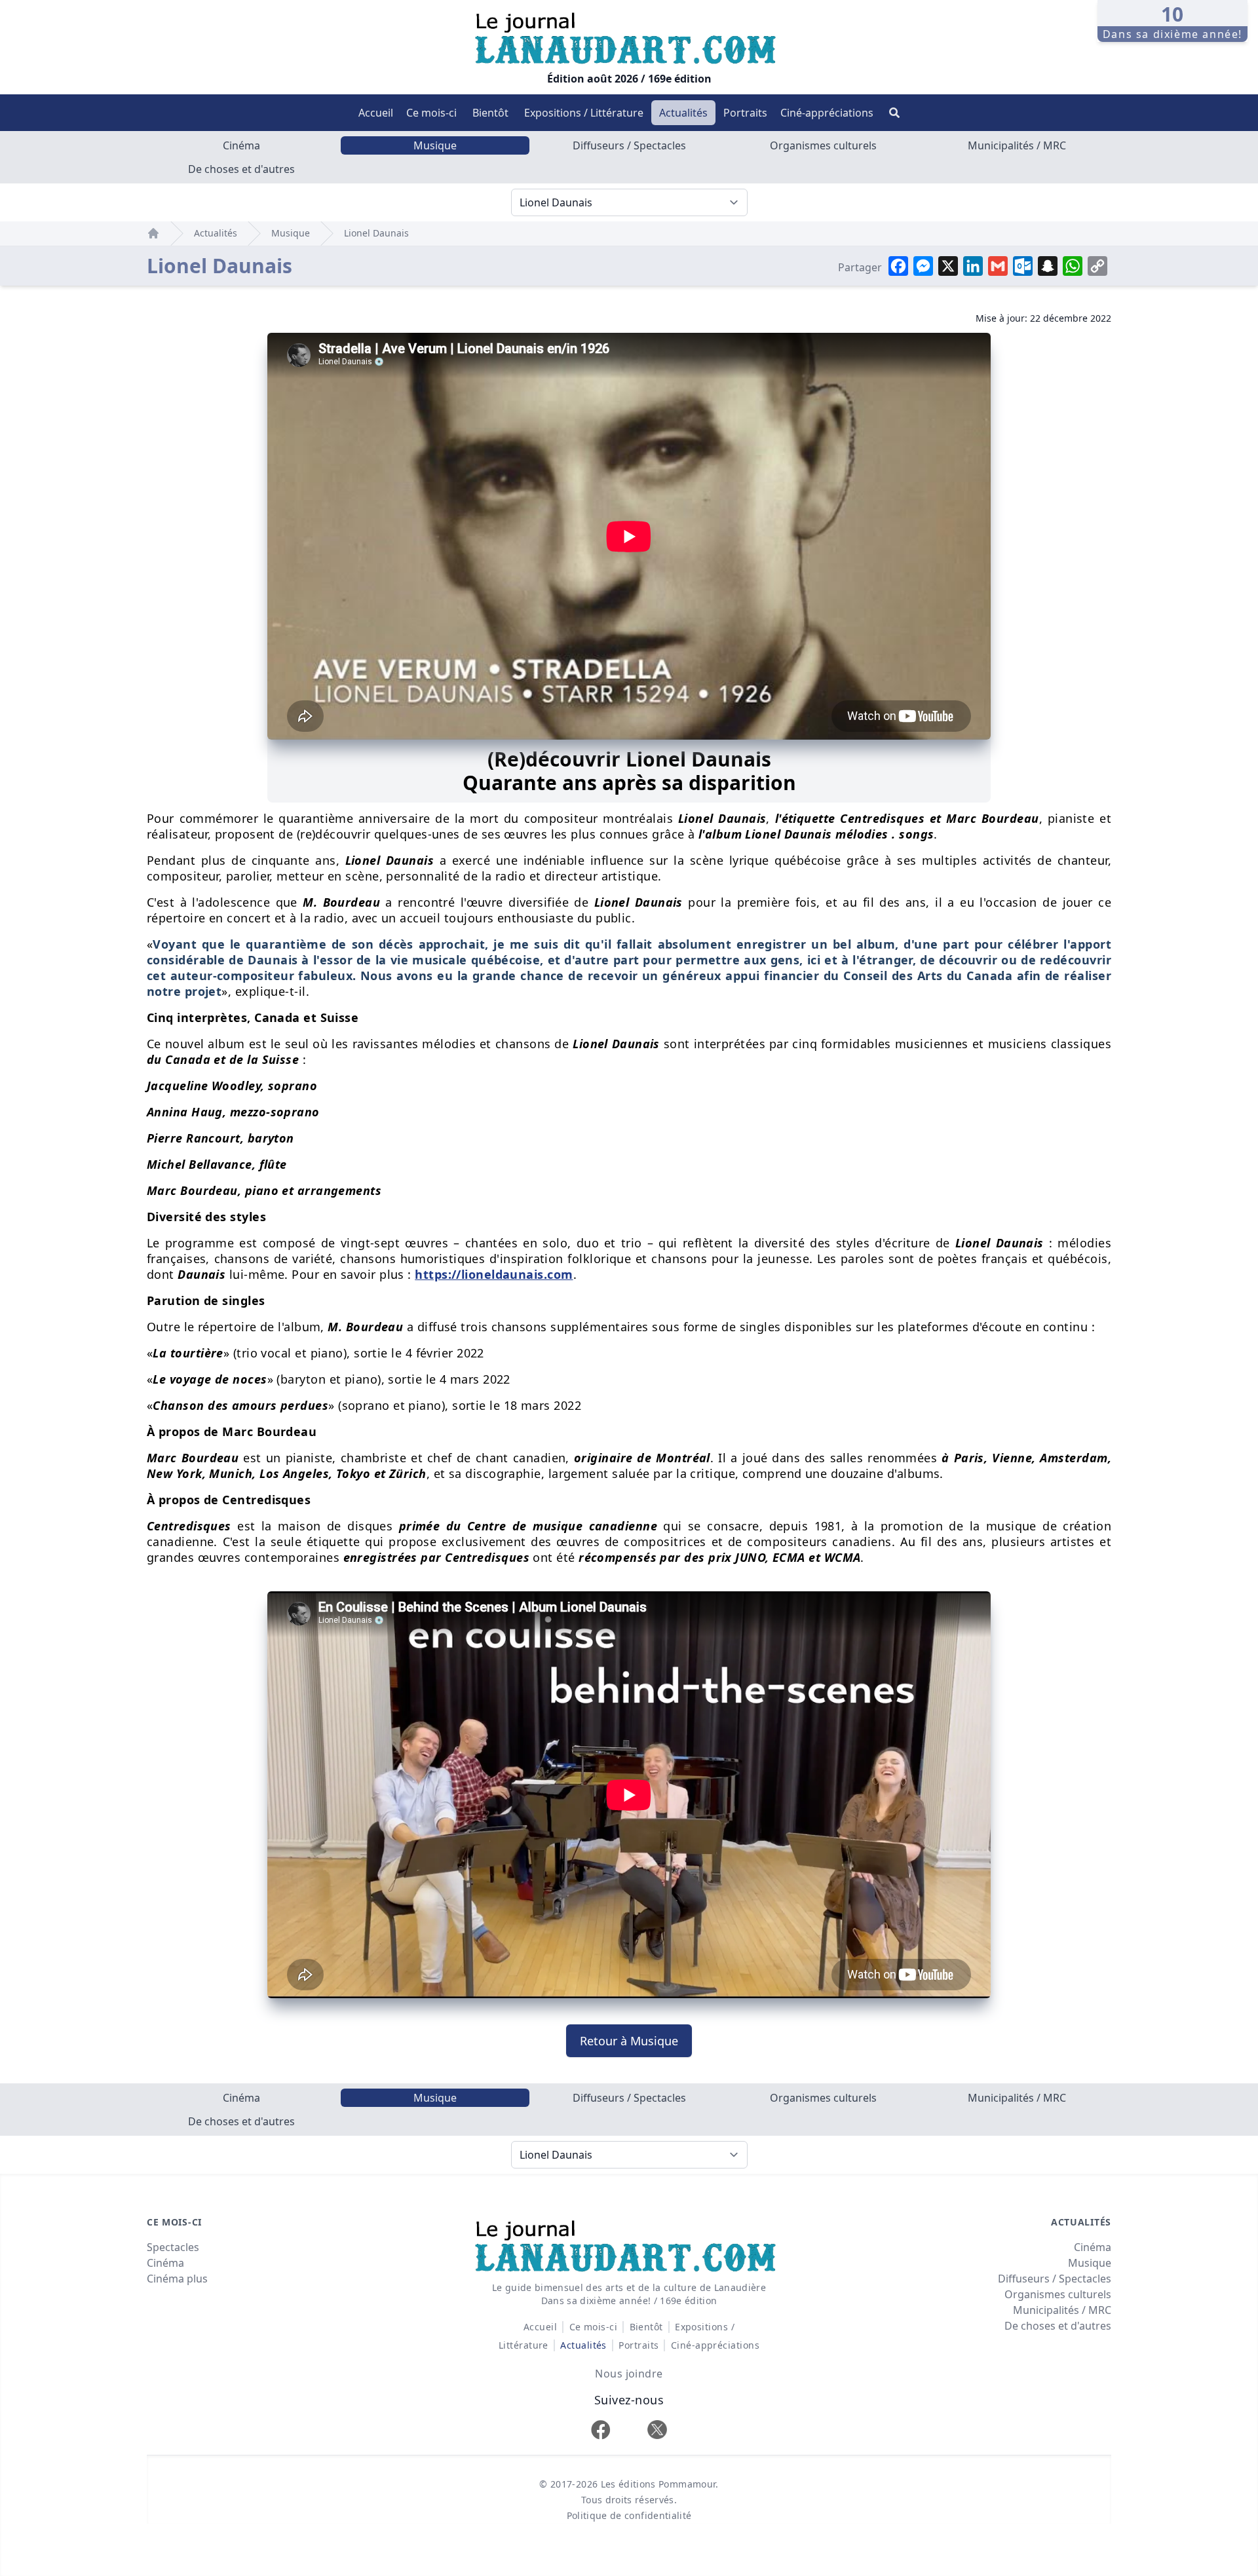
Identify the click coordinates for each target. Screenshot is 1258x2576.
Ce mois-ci (431, 113)
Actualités (683, 113)
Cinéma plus (177, 2279)
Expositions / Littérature (584, 113)
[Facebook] (601, 2430)
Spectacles (173, 2247)
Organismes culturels (823, 145)
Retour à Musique (629, 2041)
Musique (435, 145)
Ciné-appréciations (827, 113)
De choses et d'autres (241, 169)
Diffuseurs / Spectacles (629, 145)
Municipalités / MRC (1017, 145)
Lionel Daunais (376, 233)
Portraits (745, 113)
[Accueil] (153, 233)
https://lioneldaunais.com (494, 1274)
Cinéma (241, 145)
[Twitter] (657, 2430)
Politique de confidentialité (629, 2515)
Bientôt (490, 113)
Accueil (376, 113)
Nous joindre (629, 2374)
